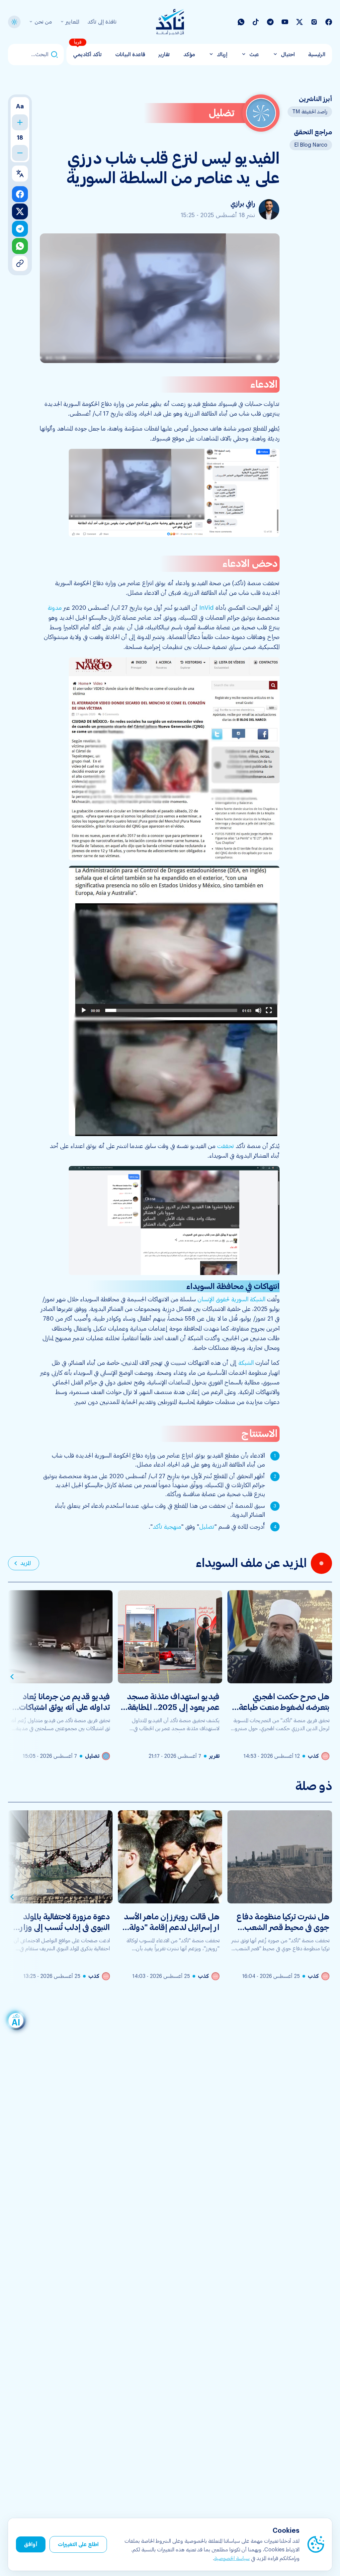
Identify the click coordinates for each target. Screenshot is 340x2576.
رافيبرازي (243, 204)
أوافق (31, 2544)
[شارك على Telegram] (20, 229)
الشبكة (246, 1363)
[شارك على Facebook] (20, 194)
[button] (174, 493)
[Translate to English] (20, 174)
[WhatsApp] (241, 22)
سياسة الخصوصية (232, 2558)
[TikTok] (256, 22)
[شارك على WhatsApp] (20, 246)
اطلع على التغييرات (78, 2544)
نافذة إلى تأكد (102, 22)
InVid (207, 608)
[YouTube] (285, 22)
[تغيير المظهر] (14, 22)
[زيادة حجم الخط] (20, 122)
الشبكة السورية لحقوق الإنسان (231, 1299)
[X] (299, 22)
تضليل (207, 1527)
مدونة (55, 608)
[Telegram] (270, 22)
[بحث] (54, 55)
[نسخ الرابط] (20, 263)
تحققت (226, 1146)
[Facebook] (329, 22)
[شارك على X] (20, 211)
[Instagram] (314, 22)
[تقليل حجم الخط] (20, 153)
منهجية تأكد (167, 1527)
